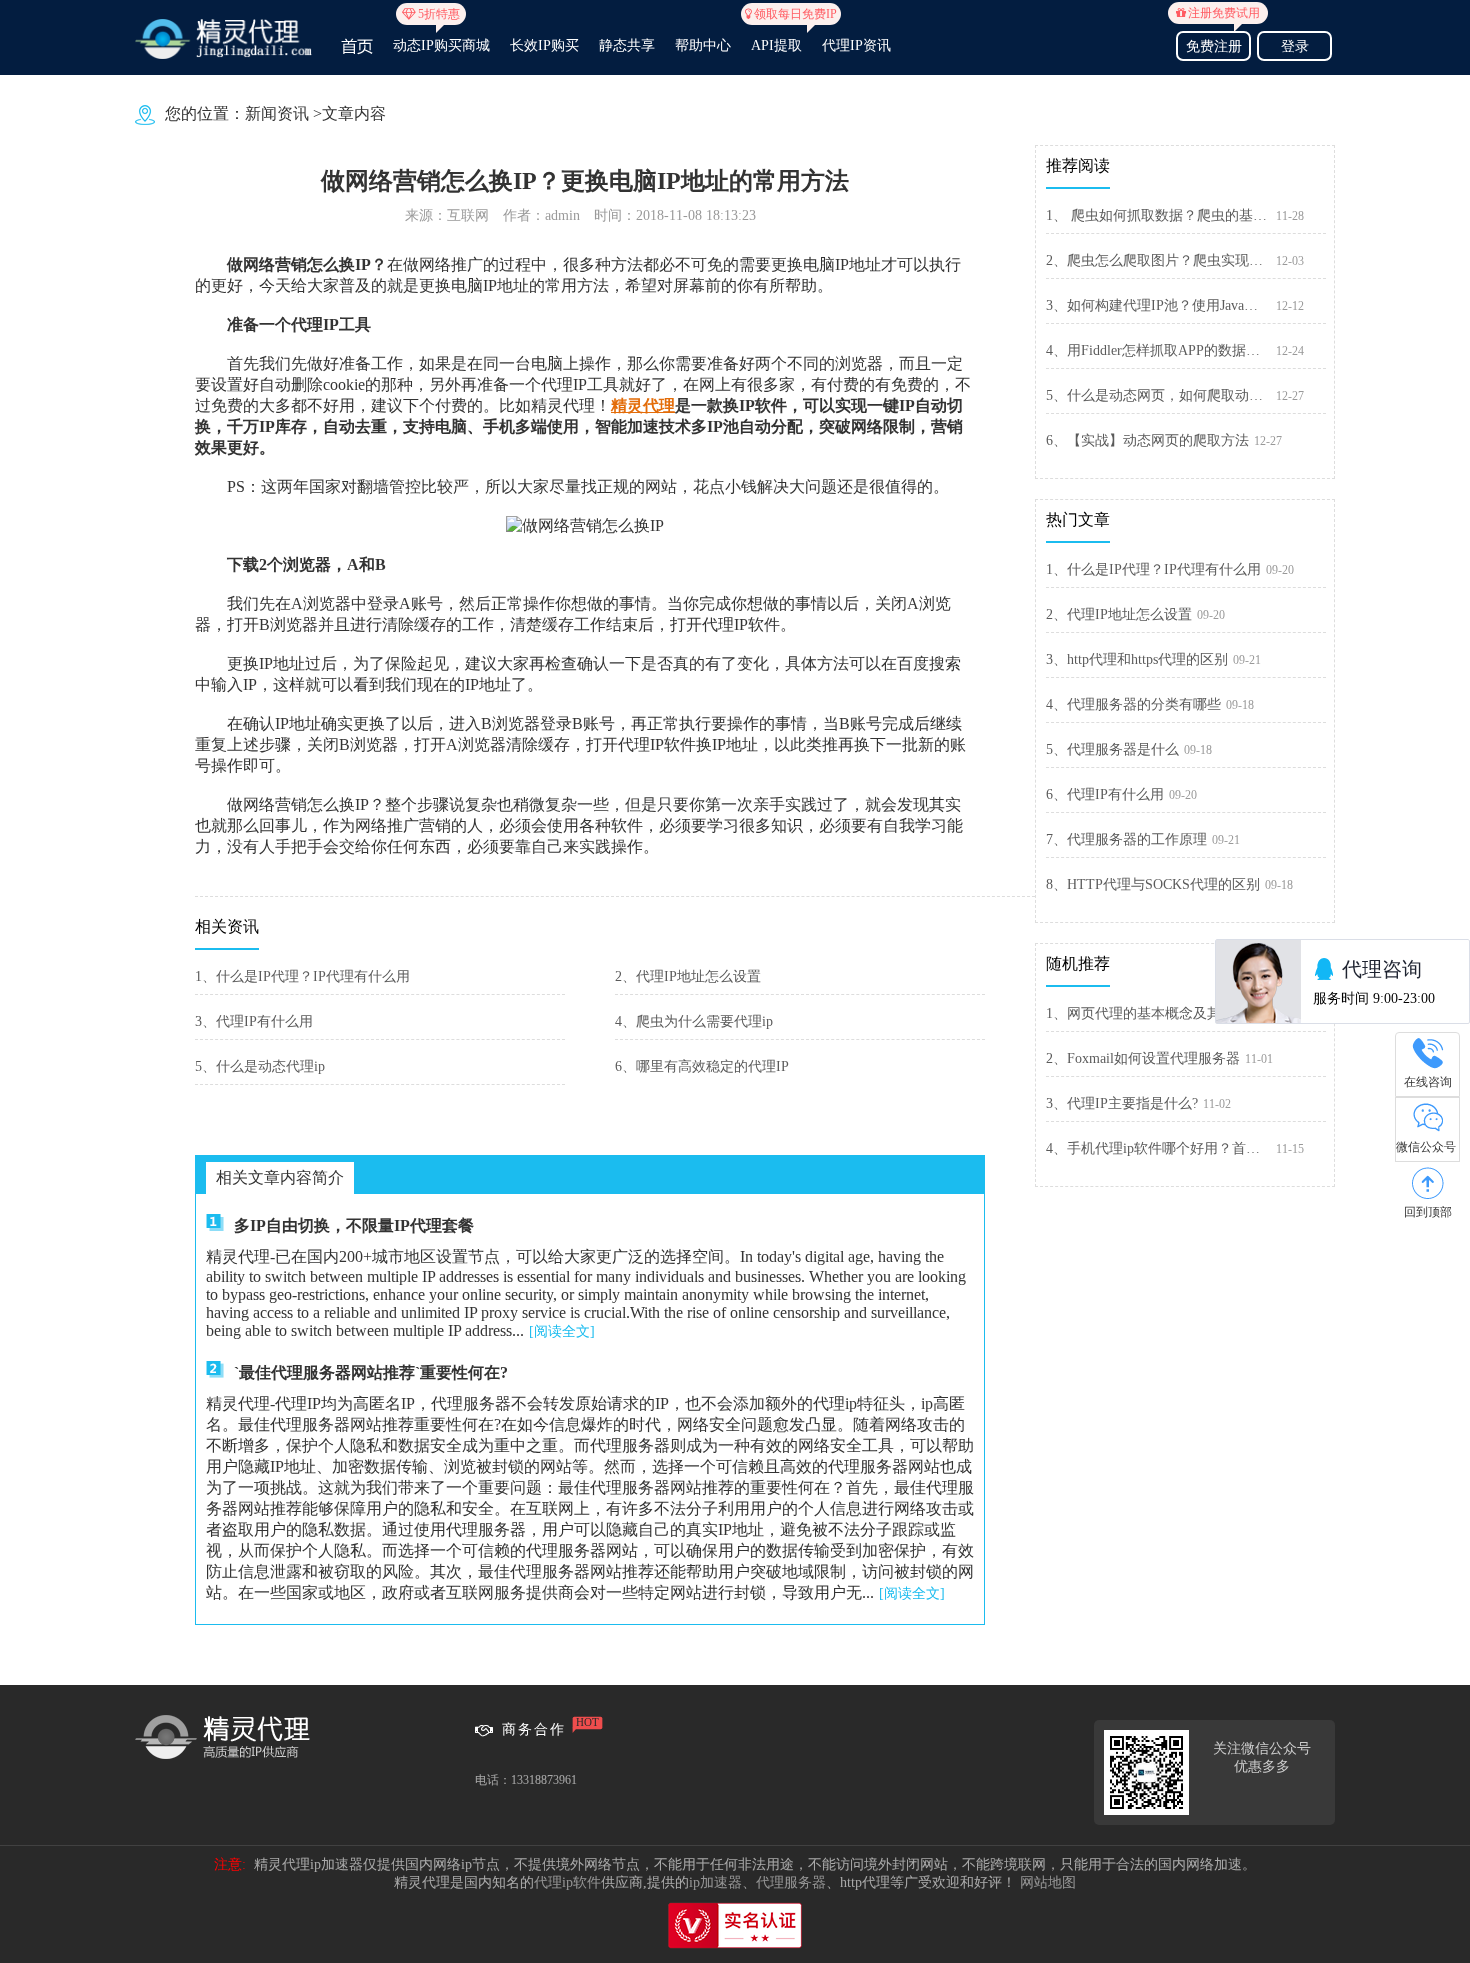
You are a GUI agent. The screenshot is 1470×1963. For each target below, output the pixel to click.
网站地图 (1048, 1882)
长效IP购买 (544, 45)
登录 (1295, 46)
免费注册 (1217, 43)
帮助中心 (703, 45)
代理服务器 (791, 1882)
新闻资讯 (277, 113)
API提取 (776, 37)
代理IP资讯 (856, 45)
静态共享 (627, 45)
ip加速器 (715, 1882)
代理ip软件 (567, 1882)
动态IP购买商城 (441, 37)
